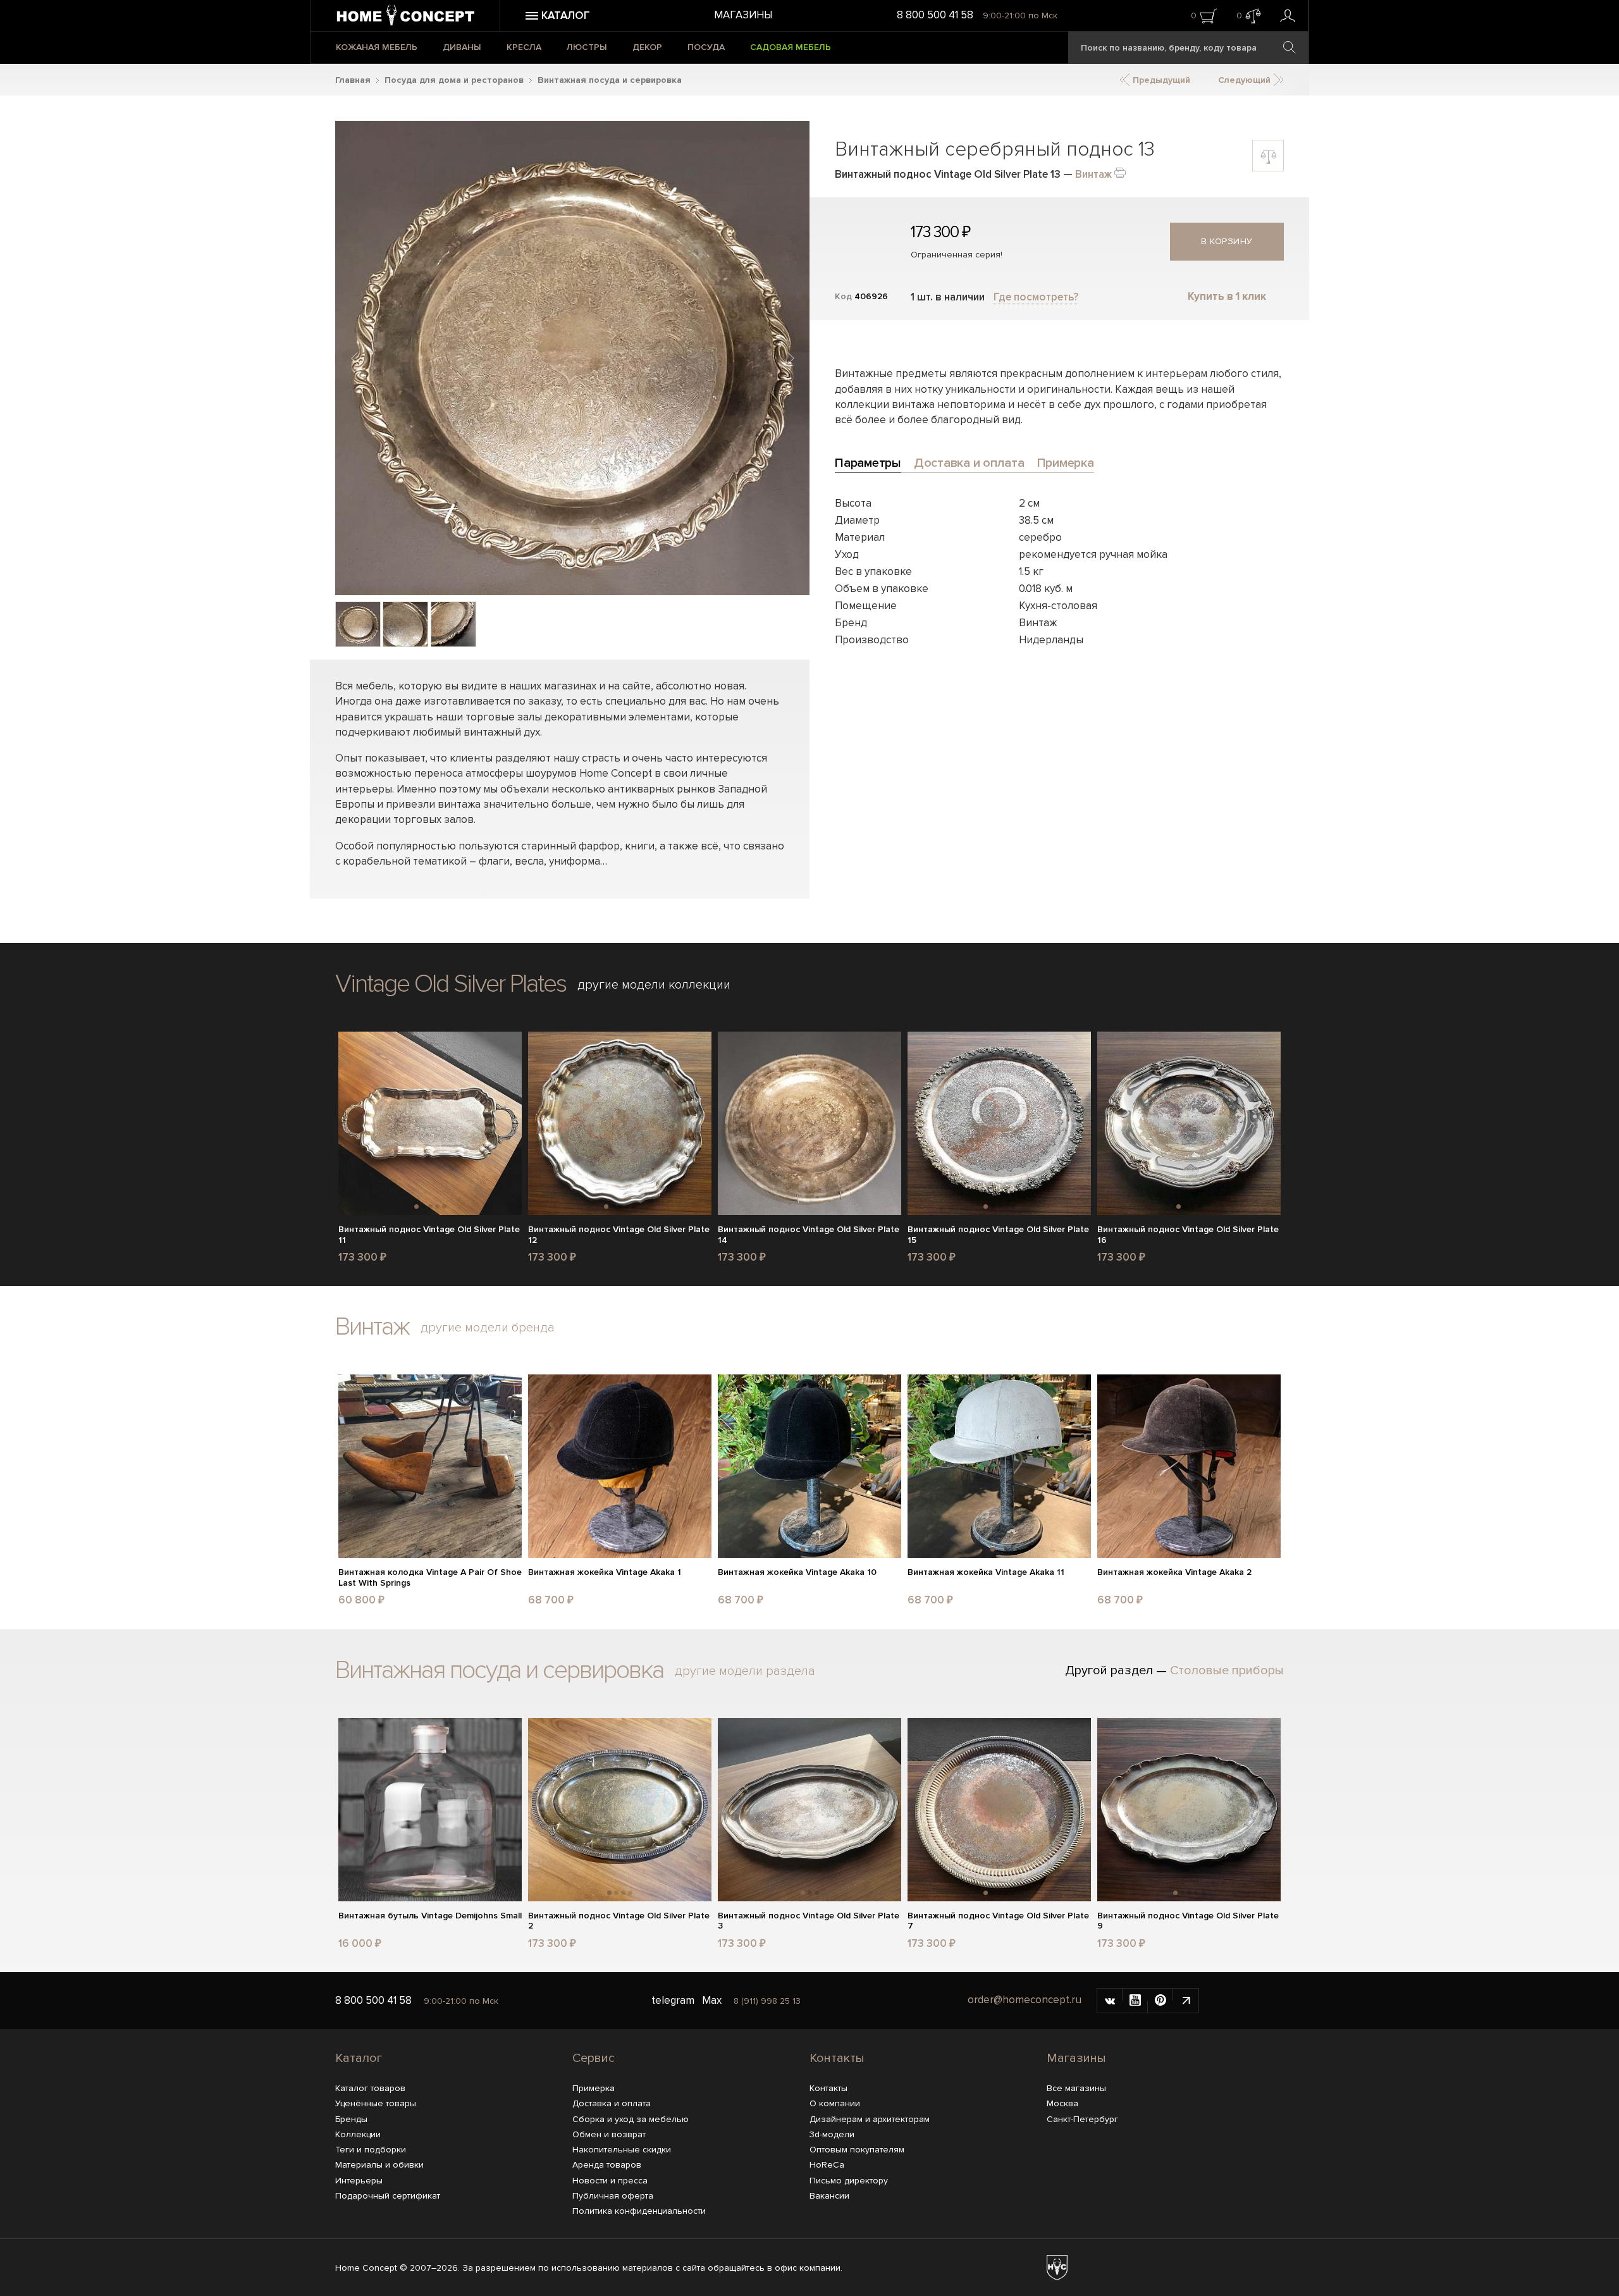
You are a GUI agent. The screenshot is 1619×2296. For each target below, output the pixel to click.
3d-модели (832, 2134)
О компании (835, 2103)
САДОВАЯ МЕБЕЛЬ (791, 47)
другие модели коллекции (654, 985)
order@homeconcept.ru (1025, 2000)
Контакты (837, 2058)
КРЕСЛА (524, 47)
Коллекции (358, 2134)
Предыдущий (1160, 80)
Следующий (1246, 80)
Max (712, 2000)
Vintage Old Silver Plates (451, 984)
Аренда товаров (607, 2165)
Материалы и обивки (379, 2165)
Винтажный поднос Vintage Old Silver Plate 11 (429, 1235)
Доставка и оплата (612, 2103)
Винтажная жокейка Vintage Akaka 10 (797, 1572)
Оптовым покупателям (857, 2150)
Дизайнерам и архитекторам (870, 2119)
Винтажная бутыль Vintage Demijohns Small (430, 1916)
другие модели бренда (488, 1328)
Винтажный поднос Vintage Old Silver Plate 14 (809, 1235)
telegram (673, 2000)
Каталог (359, 2058)
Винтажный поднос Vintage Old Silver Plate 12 (619, 1235)
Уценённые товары (376, 2103)
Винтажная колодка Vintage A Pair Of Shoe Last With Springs (430, 1578)
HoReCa (827, 2165)
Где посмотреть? (1036, 297)
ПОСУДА (706, 47)
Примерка (594, 2088)
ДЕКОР (647, 47)
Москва (1062, 2103)
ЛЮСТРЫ (587, 47)
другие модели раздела (745, 1671)
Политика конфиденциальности (639, 2211)
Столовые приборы (1227, 1670)
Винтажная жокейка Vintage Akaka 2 (1174, 1572)
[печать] (1120, 172)
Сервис (594, 2058)
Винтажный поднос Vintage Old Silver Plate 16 (1188, 1235)
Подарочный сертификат (388, 2196)
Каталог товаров (370, 2088)
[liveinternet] (1186, 2001)
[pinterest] (1160, 2001)
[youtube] (1135, 2001)
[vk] (1110, 2001)
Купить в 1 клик (1227, 296)
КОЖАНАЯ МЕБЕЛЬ (377, 47)
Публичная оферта (613, 2196)
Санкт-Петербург (1082, 2119)
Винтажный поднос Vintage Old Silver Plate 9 (1188, 1921)
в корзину (1227, 241)
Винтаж (1093, 174)
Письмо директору (849, 2181)
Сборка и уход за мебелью (631, 2119)
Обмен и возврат (609, 2134)
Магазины (743, 15)
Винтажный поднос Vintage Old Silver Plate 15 (998, 1235)
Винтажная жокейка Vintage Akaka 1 (605, 1572)
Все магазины (1076, 2088)
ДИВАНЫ (462, 47)
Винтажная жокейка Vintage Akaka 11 (986, 1572)
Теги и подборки (371, 2150)
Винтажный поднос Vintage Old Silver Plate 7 (998, 1921)
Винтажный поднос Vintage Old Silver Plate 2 (619, 1921)
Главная (353, 80)
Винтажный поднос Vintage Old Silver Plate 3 (809, 1921)
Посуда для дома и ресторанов (454, 80)
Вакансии (829, 2196)
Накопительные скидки (622, 2150)
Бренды (351, 2119)
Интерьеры (359, 2181)
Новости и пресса (610, 2181)
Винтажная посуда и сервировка (610, 80)
